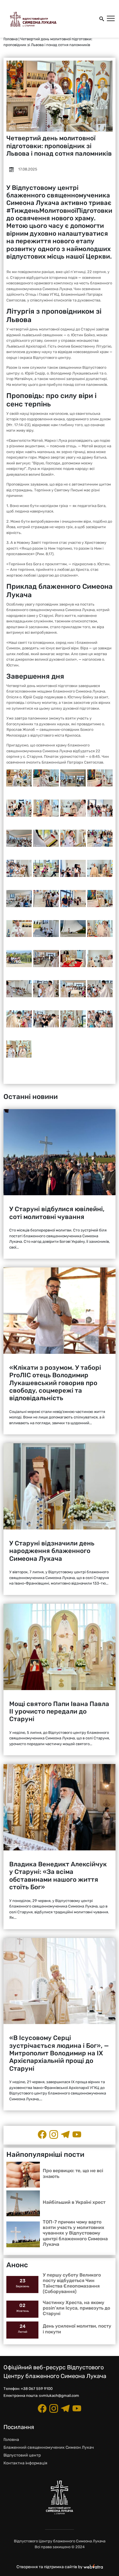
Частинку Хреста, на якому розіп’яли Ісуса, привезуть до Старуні (76, 2308)
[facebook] (42, 2134)
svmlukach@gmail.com (59, 2396)
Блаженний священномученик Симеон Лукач (49, 2447)
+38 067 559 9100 (37, 2389)
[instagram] (54, 2134)
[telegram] (65, 2134)
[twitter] (77, 2134)
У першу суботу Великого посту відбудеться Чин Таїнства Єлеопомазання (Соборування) (72, 2283)
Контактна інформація (25, 2463)
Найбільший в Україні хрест (74, 2202)
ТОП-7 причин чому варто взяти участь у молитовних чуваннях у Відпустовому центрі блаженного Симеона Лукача (75, 2233)
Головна (11, 39)
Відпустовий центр (22, 2455)
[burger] (111, 19)
